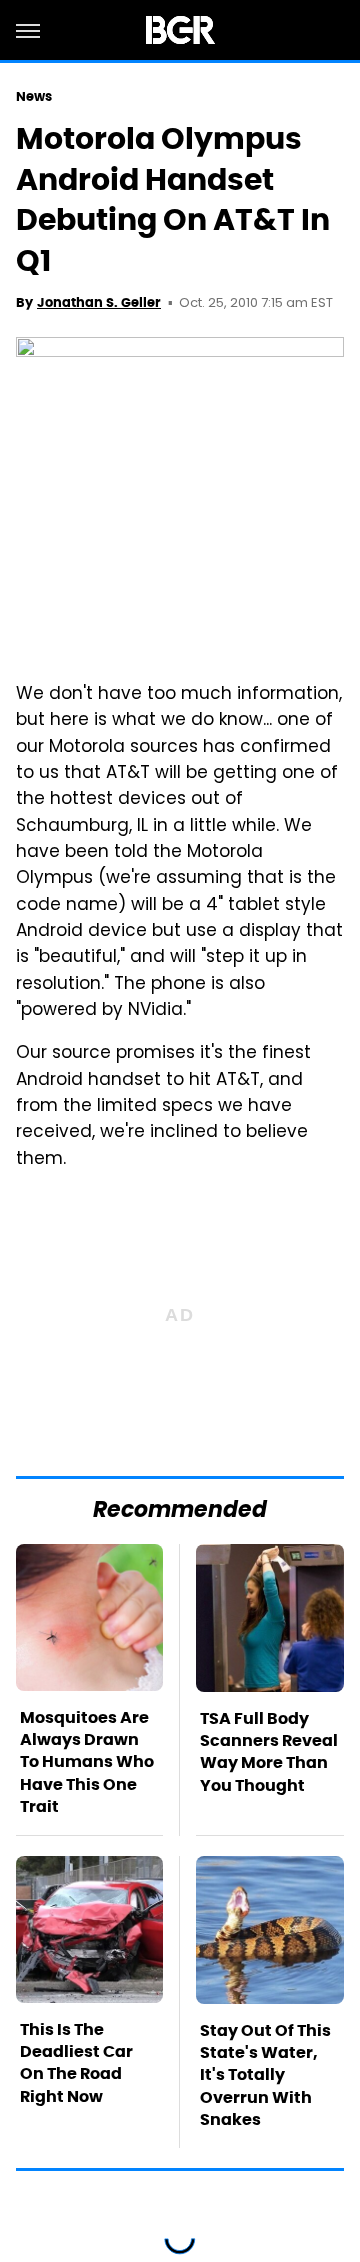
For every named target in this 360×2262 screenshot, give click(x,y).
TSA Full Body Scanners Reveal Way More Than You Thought (269, 1752)
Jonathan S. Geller (99, 302)
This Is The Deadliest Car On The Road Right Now (76, 2063)
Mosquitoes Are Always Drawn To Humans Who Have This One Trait (87, 1762)
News (34, 96)
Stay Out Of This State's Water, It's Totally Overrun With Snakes (265, 2075)
